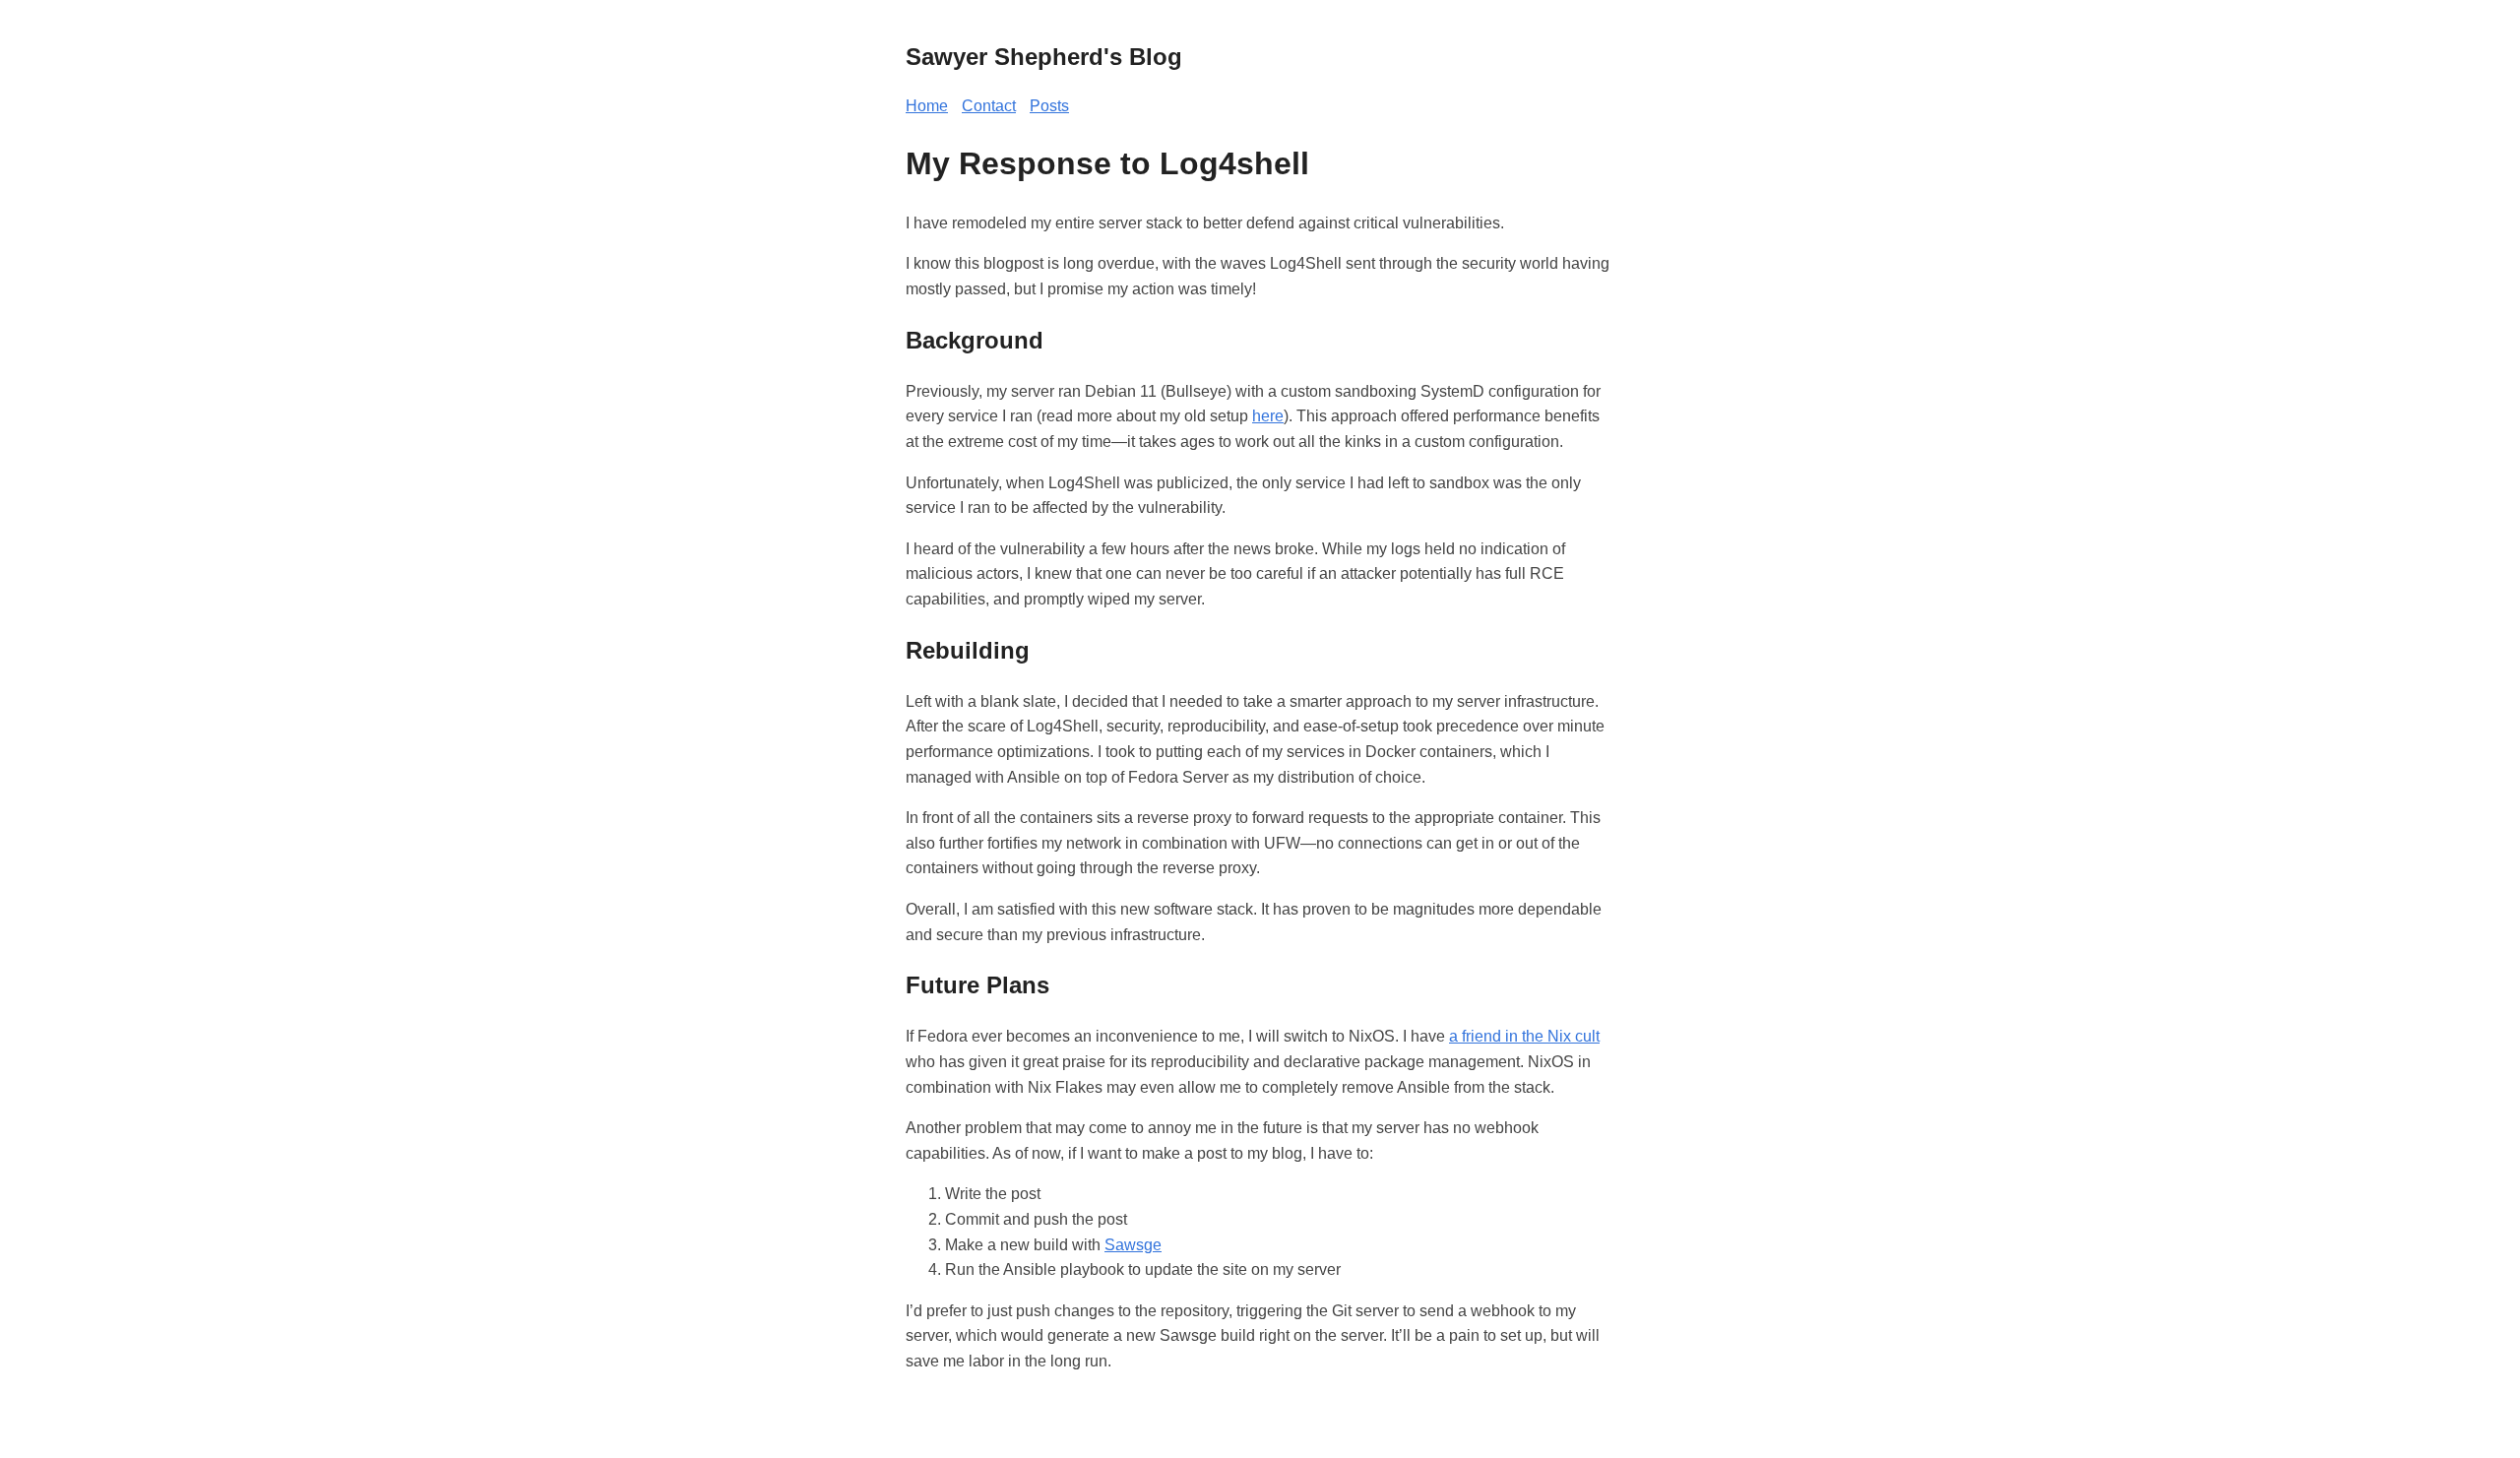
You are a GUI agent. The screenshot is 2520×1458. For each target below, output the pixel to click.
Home (927, 106)
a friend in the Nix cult (1524, 1036)
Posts (1049, 106)
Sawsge (1133, 1245)
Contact (989, 106)
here (1268, 416)
